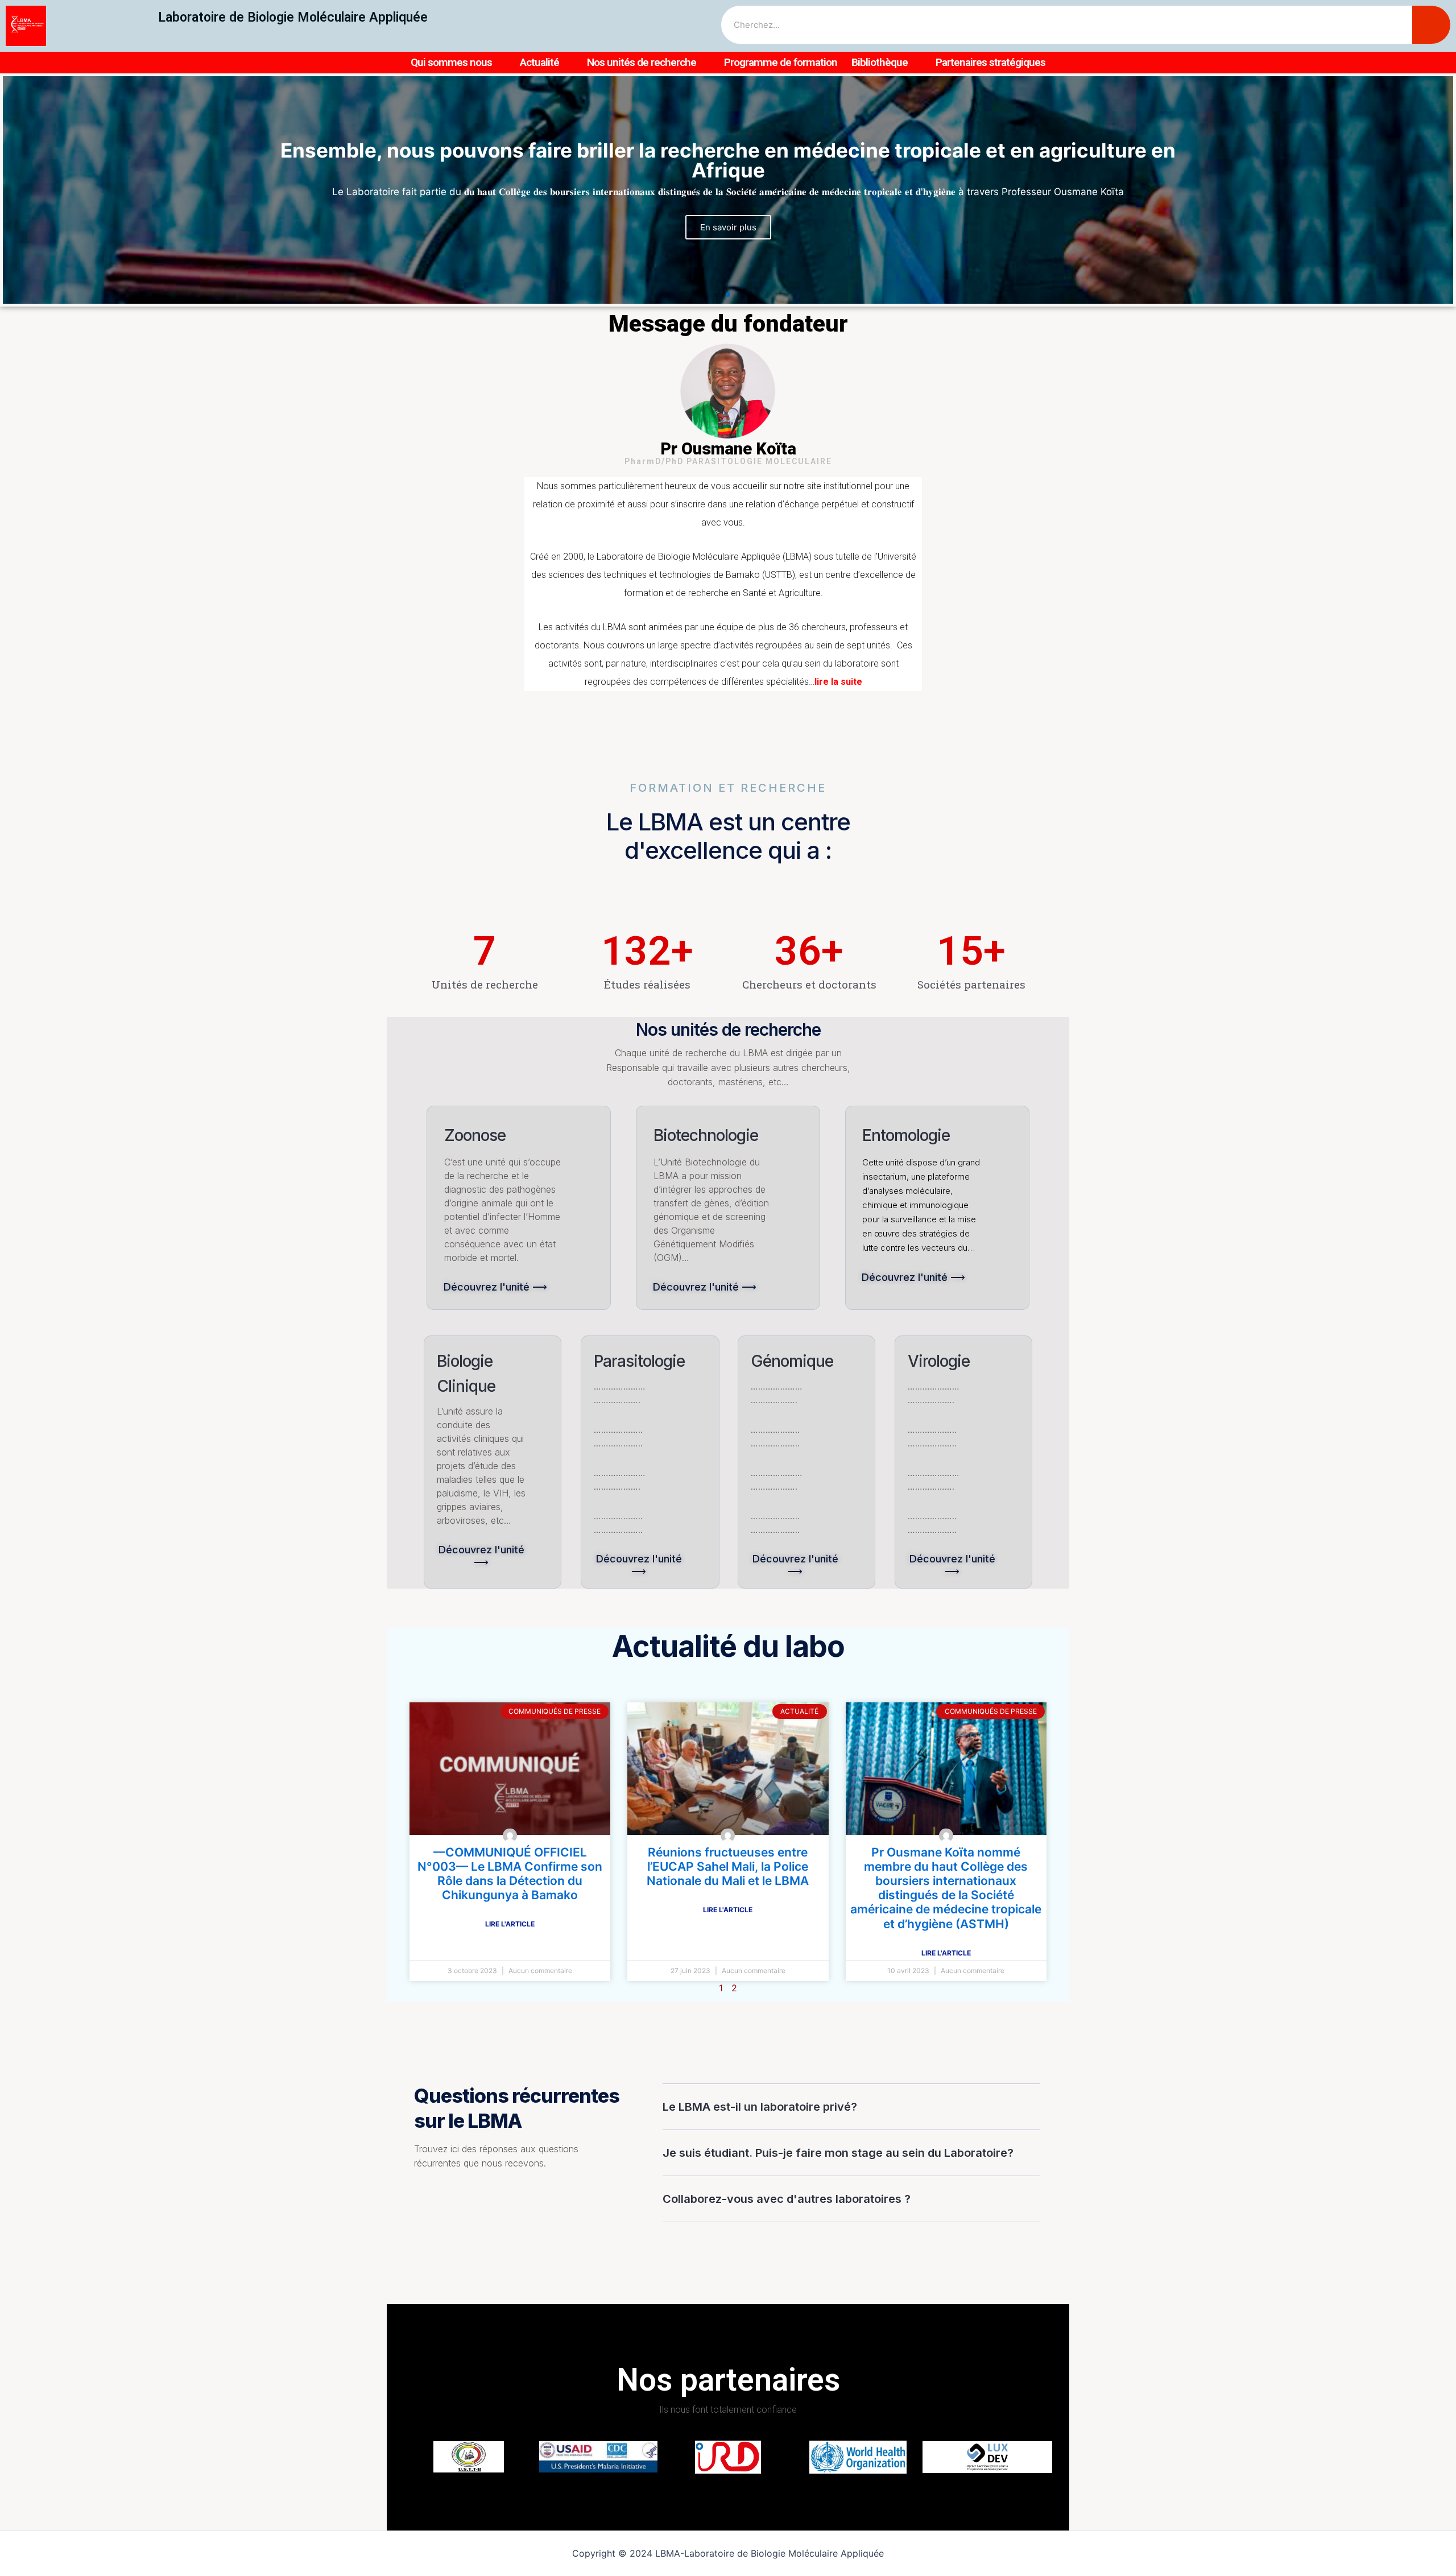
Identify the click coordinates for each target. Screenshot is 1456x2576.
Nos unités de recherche (642, 62)
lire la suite (838, 682)
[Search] (1431, 25)
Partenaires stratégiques (990, 62)
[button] (717, 295)
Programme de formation (781, 62)
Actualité (539, 62)
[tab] (851, 2107)
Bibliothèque (880, 62)
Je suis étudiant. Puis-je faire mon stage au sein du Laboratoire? (838, 2153)
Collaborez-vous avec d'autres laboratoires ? (787, 2199)
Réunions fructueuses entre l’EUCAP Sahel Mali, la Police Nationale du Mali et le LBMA (728, 1866)
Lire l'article (510, 1924)
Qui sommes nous (451, 62)
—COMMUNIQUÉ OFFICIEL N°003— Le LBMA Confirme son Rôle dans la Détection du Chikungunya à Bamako (510, 1874)
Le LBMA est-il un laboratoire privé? (760, 2107)
